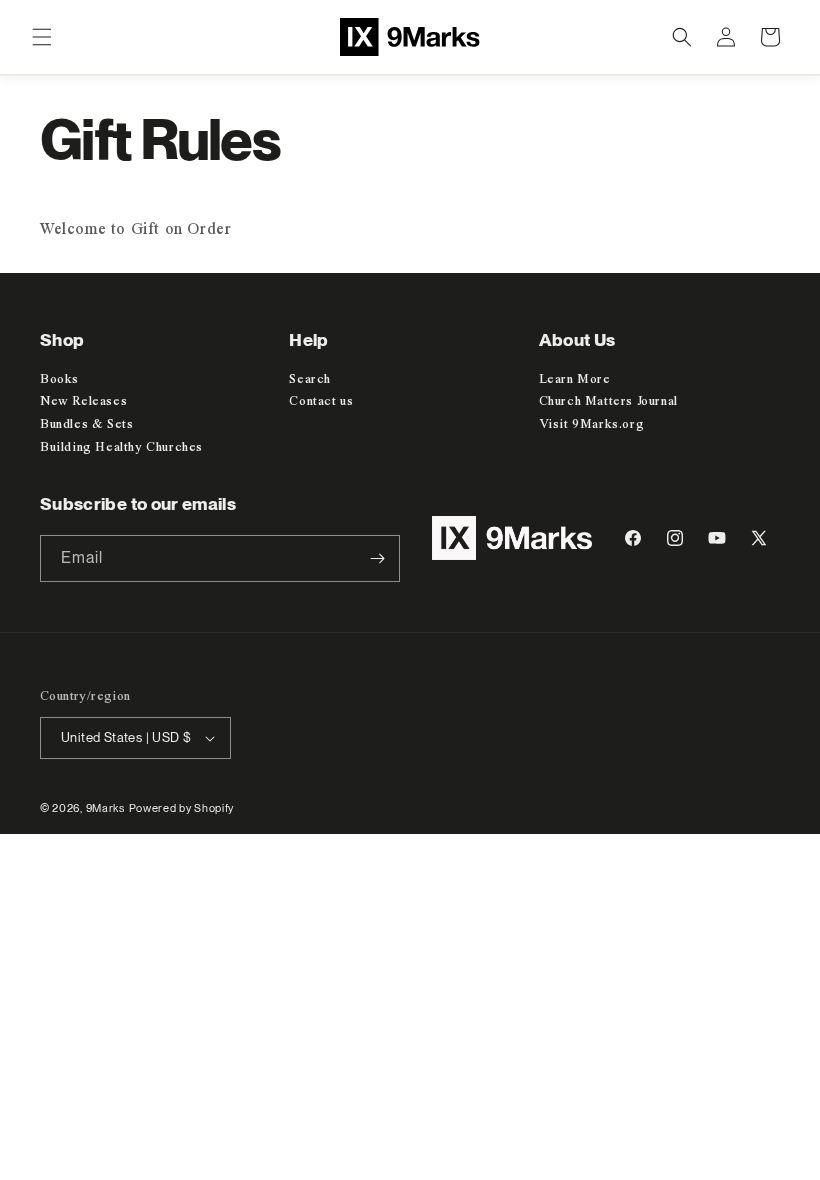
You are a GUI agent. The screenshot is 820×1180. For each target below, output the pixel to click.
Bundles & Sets (86, 424)
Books (59, 379)
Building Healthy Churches (121, 447)
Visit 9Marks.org (592, 424)
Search (310, 379)
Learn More (575, 379)
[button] (42, 37)
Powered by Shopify (182, 808)
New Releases (83, 401)
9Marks (105, 808)
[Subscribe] (377, 558)
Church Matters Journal (608, 401)
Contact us (321, 401)
